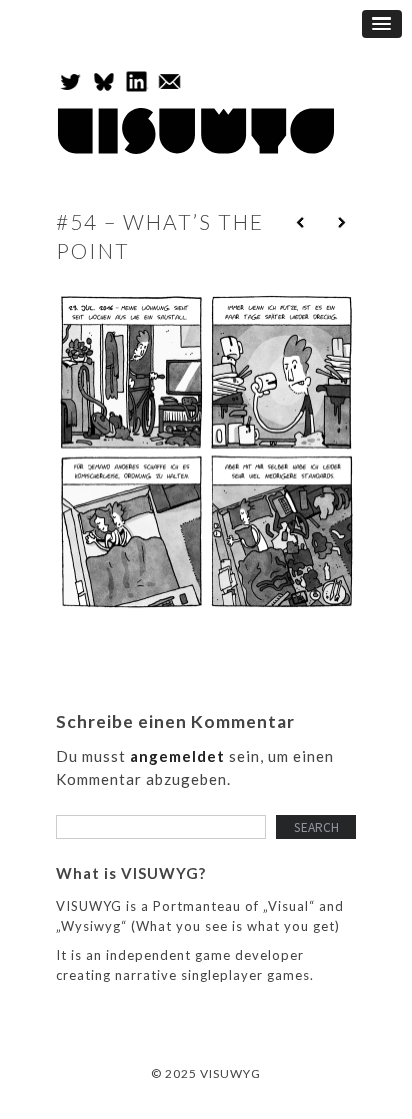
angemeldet (177, 756)
